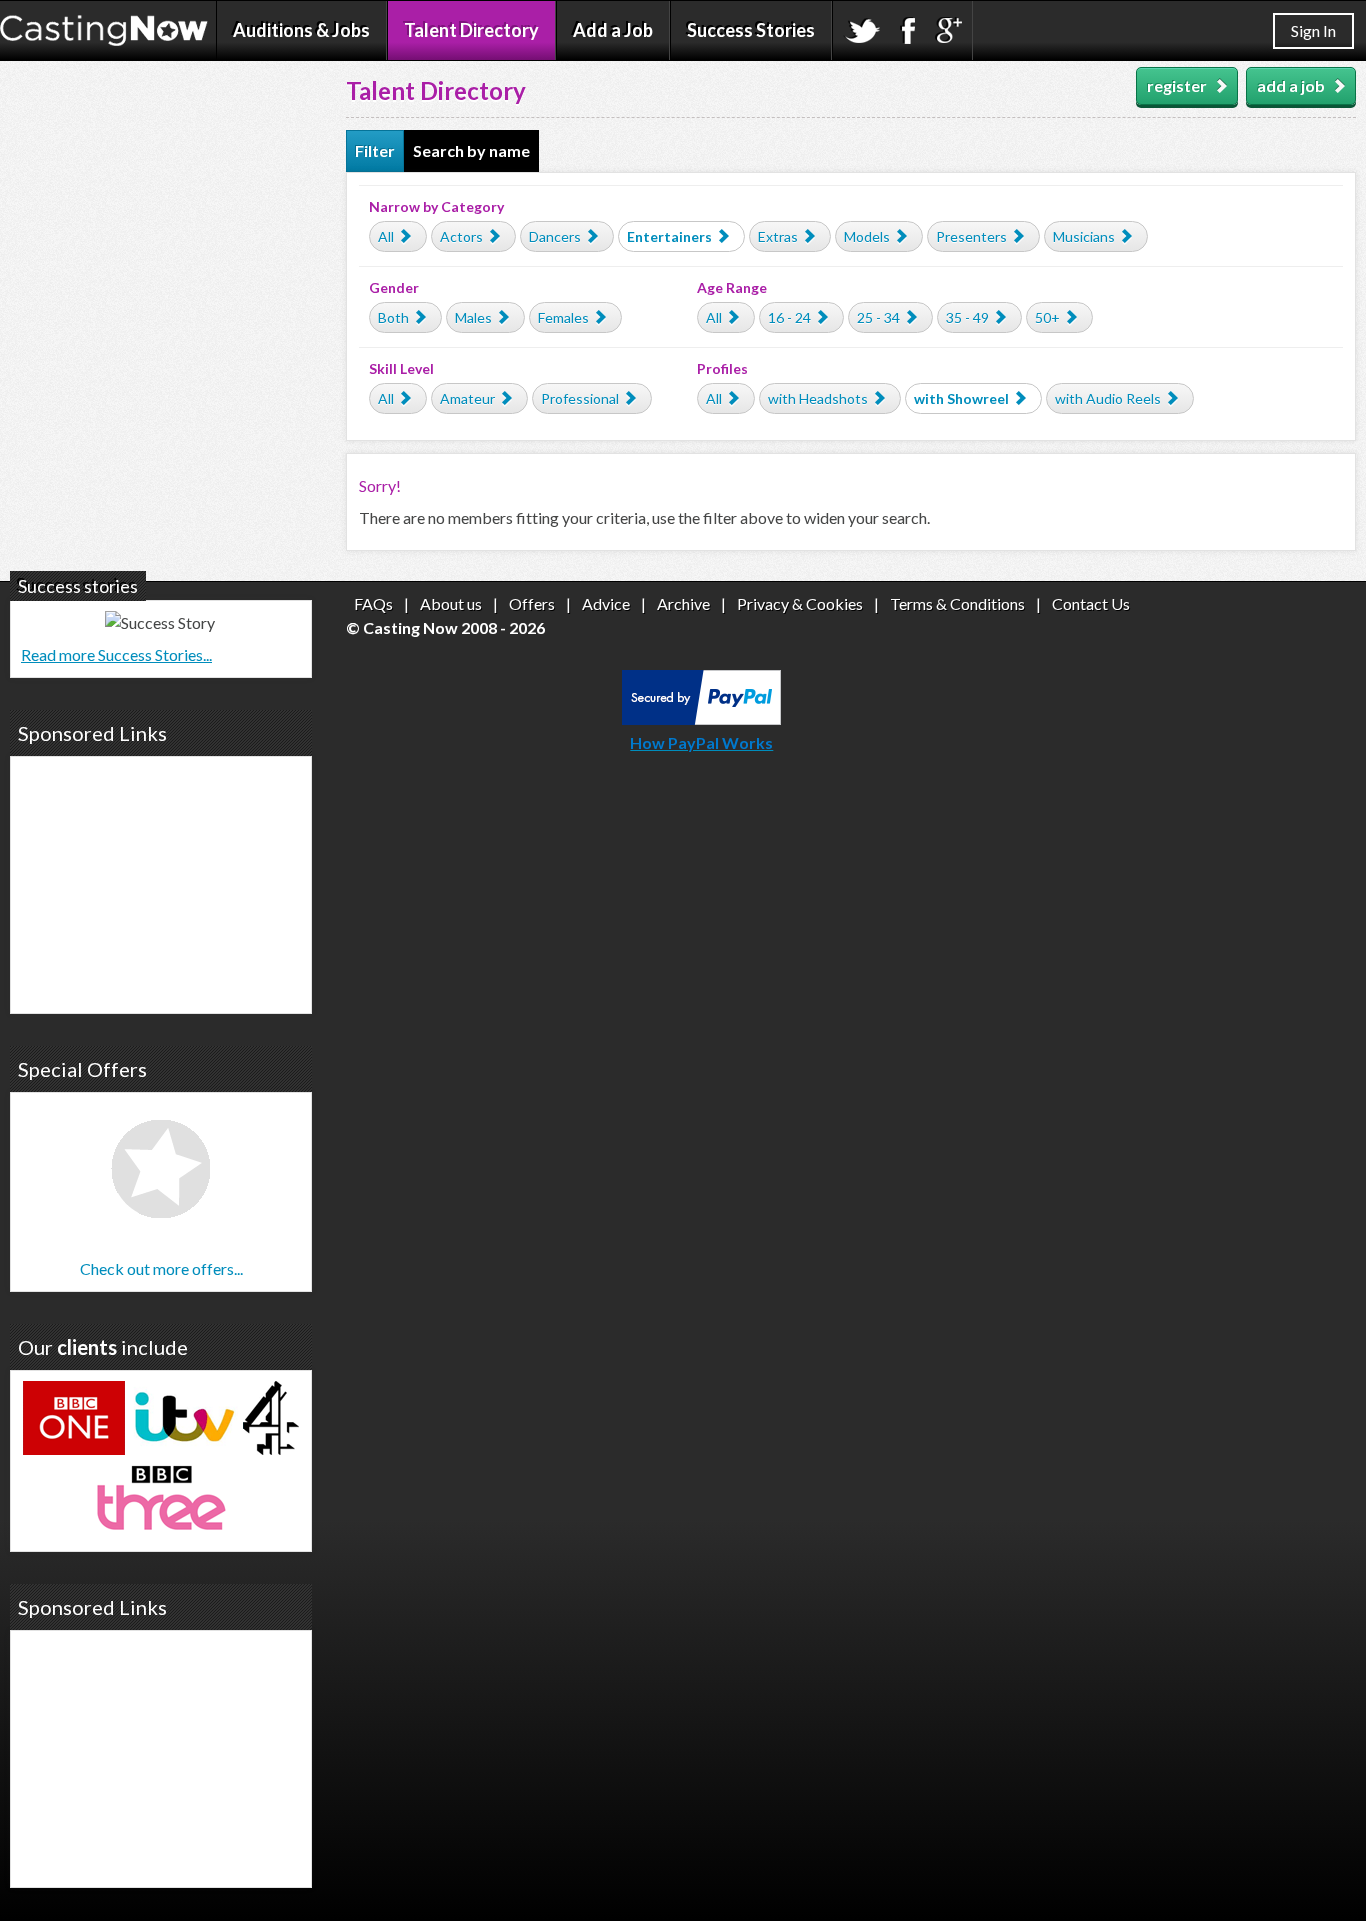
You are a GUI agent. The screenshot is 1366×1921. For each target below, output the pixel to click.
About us (451, 603)
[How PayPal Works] (701, 718)
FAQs (373, 603)
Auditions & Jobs (301, 30)
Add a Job (613, 30)
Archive (683, 603)
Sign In (1313, 30)
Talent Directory (471, 30)
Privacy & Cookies (800, 603)
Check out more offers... (161, 1268)
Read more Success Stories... (116, 654)
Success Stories (751, 30)
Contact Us (1091, 603)
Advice (606, 603)
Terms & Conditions (957, 603)
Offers (532, 603)
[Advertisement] (161, 882)
